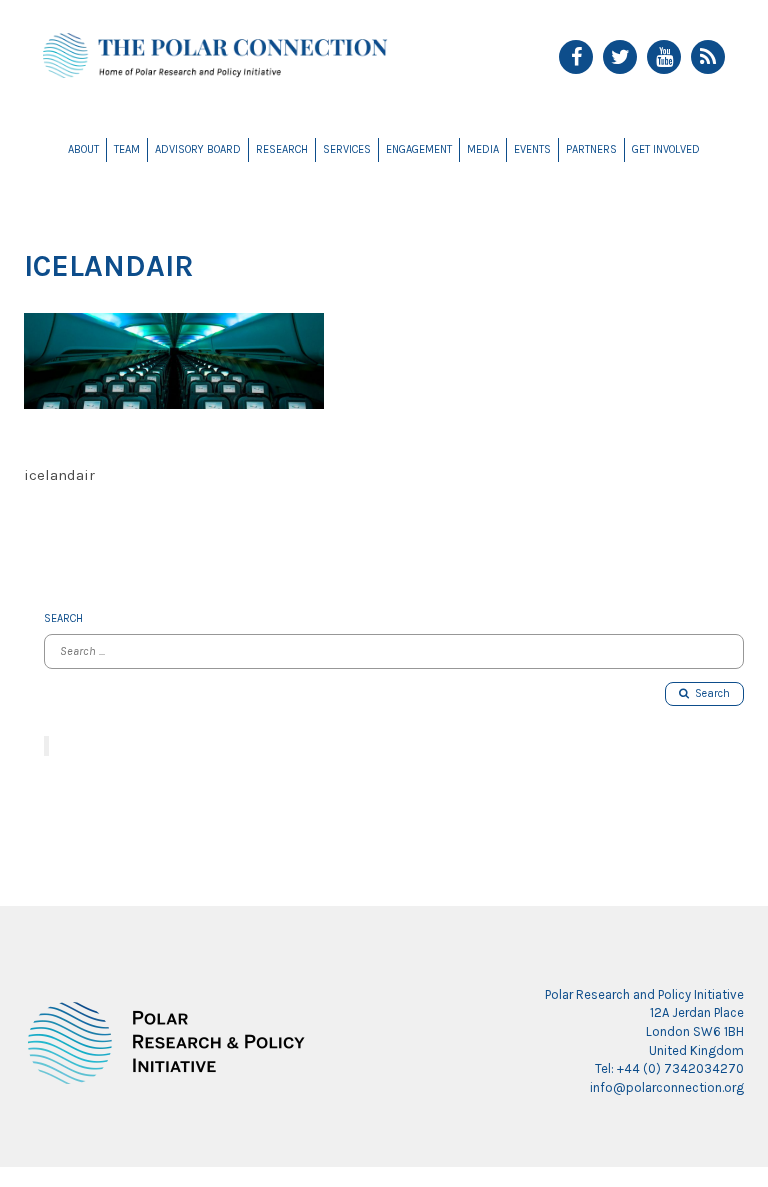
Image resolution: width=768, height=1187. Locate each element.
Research (282, 149)
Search (709, 693)
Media (483, 149)
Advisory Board (198, 149)
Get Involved (666, 149)
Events (532, 149)
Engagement (419, 149)
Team (127, 149)
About (83, 149)
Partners (591, 149)
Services (347, 149)
